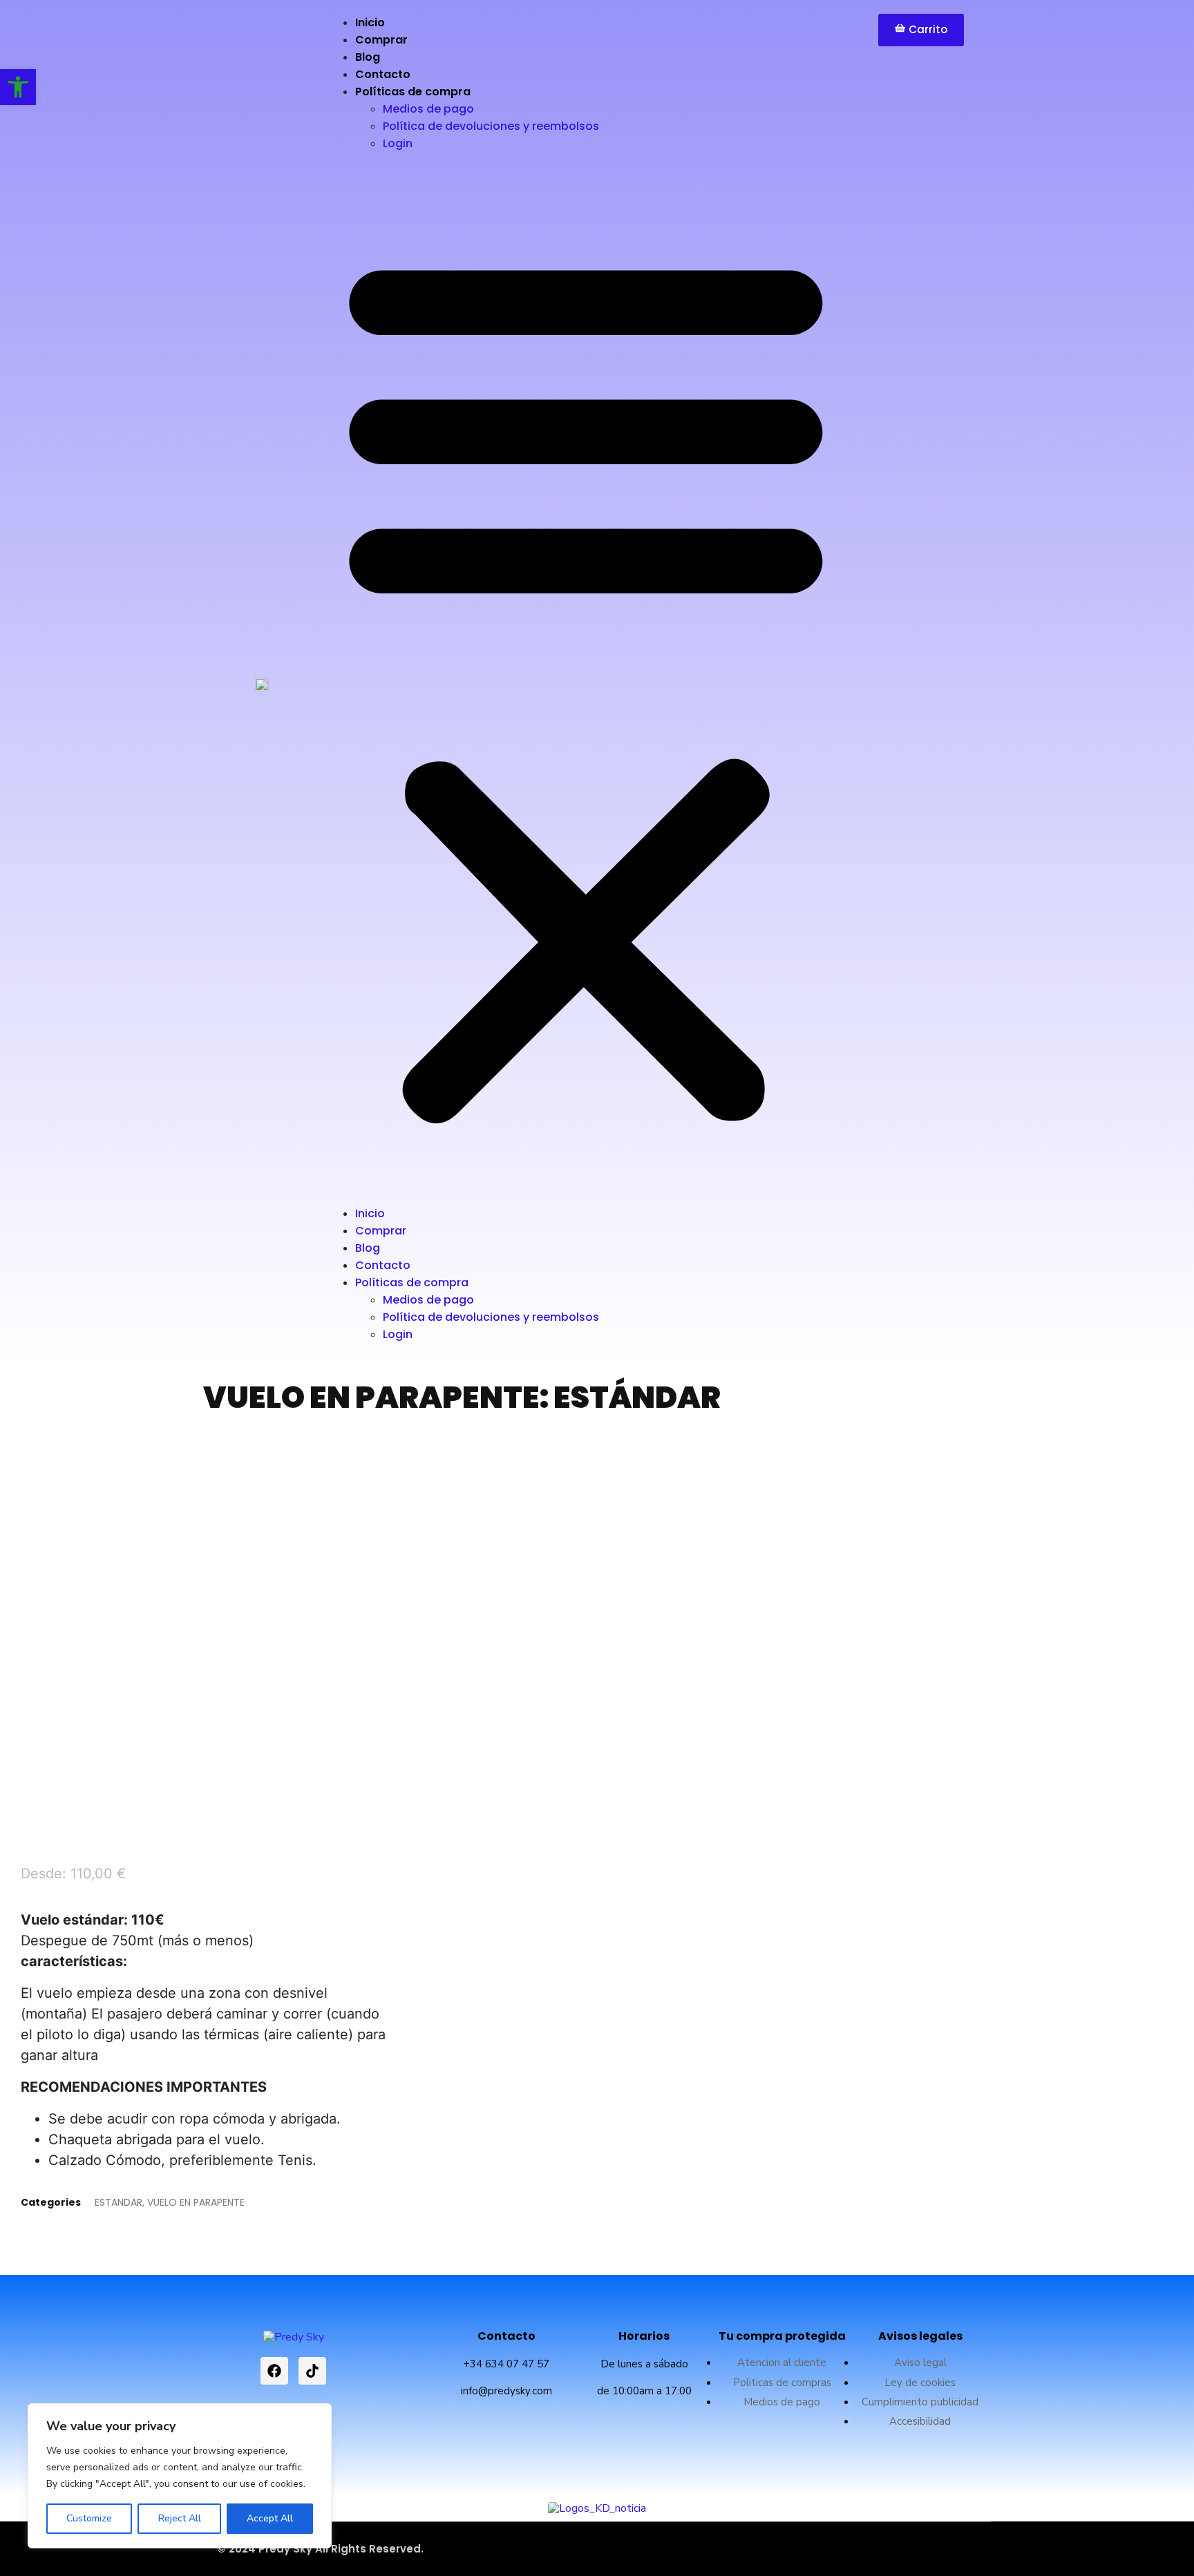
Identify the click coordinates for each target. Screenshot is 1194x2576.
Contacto (383, 74)
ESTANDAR (119, 2202)
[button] (586, 684)
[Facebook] (274, 2371)
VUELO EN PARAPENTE (196, 2202)
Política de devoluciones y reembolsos (491, 126)
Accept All (270, 2518)
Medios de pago (428, 109)
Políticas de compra (413, 92)
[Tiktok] (312, 2371)
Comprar (381, 40)
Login (398, 143)
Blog (368, 57)
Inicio (370, 22)
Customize (89, 2518)
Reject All (180, 2518)
